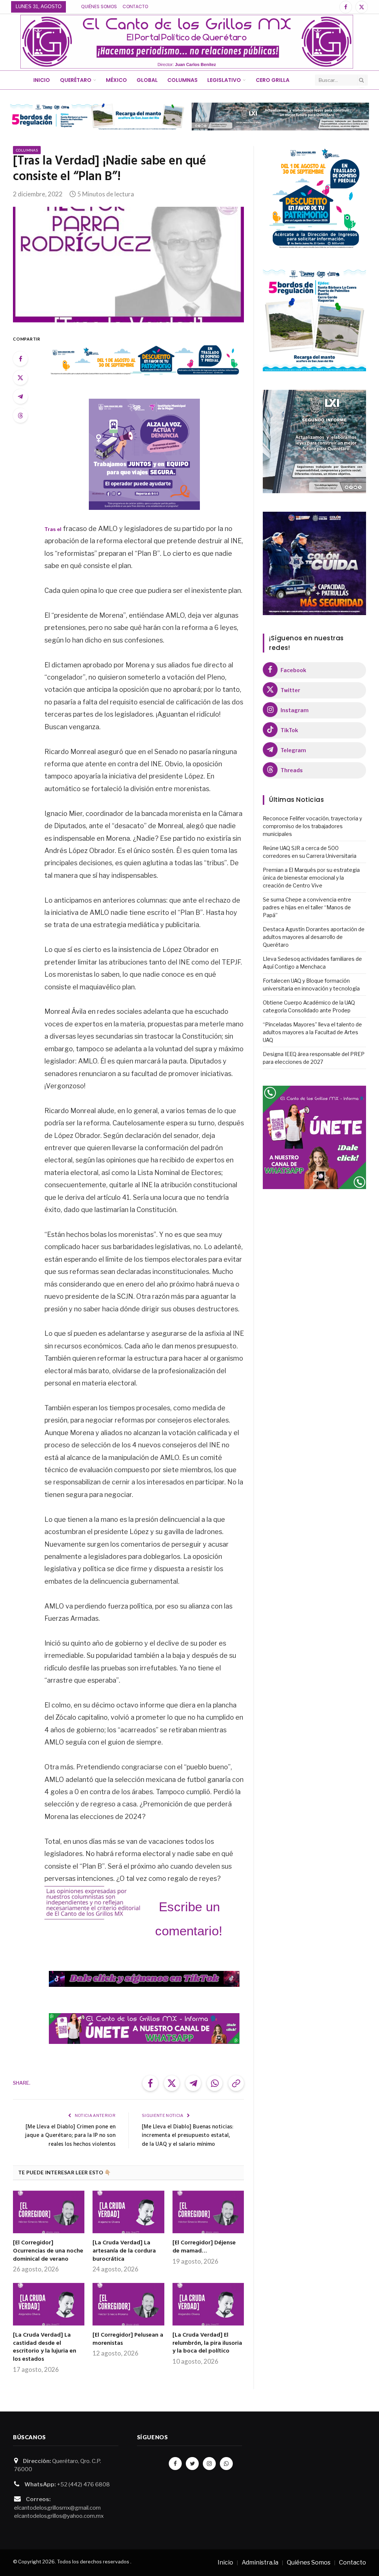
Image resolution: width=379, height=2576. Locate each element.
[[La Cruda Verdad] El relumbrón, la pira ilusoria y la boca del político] (208, 2304)
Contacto (135, 6)
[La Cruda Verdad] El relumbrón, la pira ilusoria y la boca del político (207, 2343)
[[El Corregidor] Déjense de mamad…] (208, 2212)
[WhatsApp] (226, 2464)
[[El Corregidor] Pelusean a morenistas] (128, 2304)
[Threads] (20, 415)
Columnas (182, 80)
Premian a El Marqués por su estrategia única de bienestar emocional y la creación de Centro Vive (311, 878)
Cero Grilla (273, 80)
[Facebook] (20, 359)
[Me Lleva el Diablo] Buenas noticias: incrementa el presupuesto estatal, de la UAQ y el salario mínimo (187, 2136)
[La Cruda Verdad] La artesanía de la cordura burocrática (124, 2251)
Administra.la (260, 2562)
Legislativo (224, 80)
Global (147, 80)
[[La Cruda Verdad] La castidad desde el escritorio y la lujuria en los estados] (49, 2304)
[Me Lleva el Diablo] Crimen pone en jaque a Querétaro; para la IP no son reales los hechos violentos (70, 2136)
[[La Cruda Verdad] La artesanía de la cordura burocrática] (128, 2212)
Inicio (42, 80)
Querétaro (76, 80)
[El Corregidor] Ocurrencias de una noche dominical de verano (48, 2251)
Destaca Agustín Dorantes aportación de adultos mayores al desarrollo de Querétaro (314, 937)
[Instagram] (209, 2464)
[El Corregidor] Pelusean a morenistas (128, 2340)
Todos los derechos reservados (93, 2562)
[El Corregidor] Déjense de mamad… (204, 2247)
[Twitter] (20, 378)
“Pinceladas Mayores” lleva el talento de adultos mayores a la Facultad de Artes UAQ (312, 1032)
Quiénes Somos (99, 6)
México (116, 80)
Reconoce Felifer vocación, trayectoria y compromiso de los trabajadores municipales (312, 826)
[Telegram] (20, 396)
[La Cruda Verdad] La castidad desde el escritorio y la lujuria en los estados (45, 2348)
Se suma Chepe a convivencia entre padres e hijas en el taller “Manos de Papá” (307, 907)
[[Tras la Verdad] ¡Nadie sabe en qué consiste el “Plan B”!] (128, 265)
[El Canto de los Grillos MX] (187, 42)
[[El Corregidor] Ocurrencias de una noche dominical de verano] (49, 2212)
